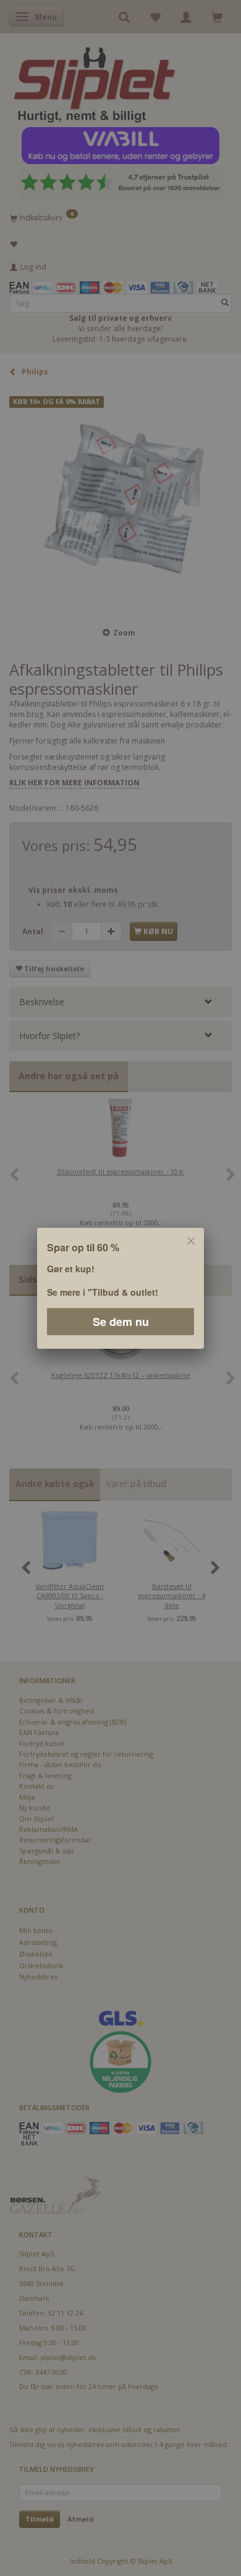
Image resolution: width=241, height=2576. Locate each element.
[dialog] (120, 1288)
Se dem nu (121, 1321)
